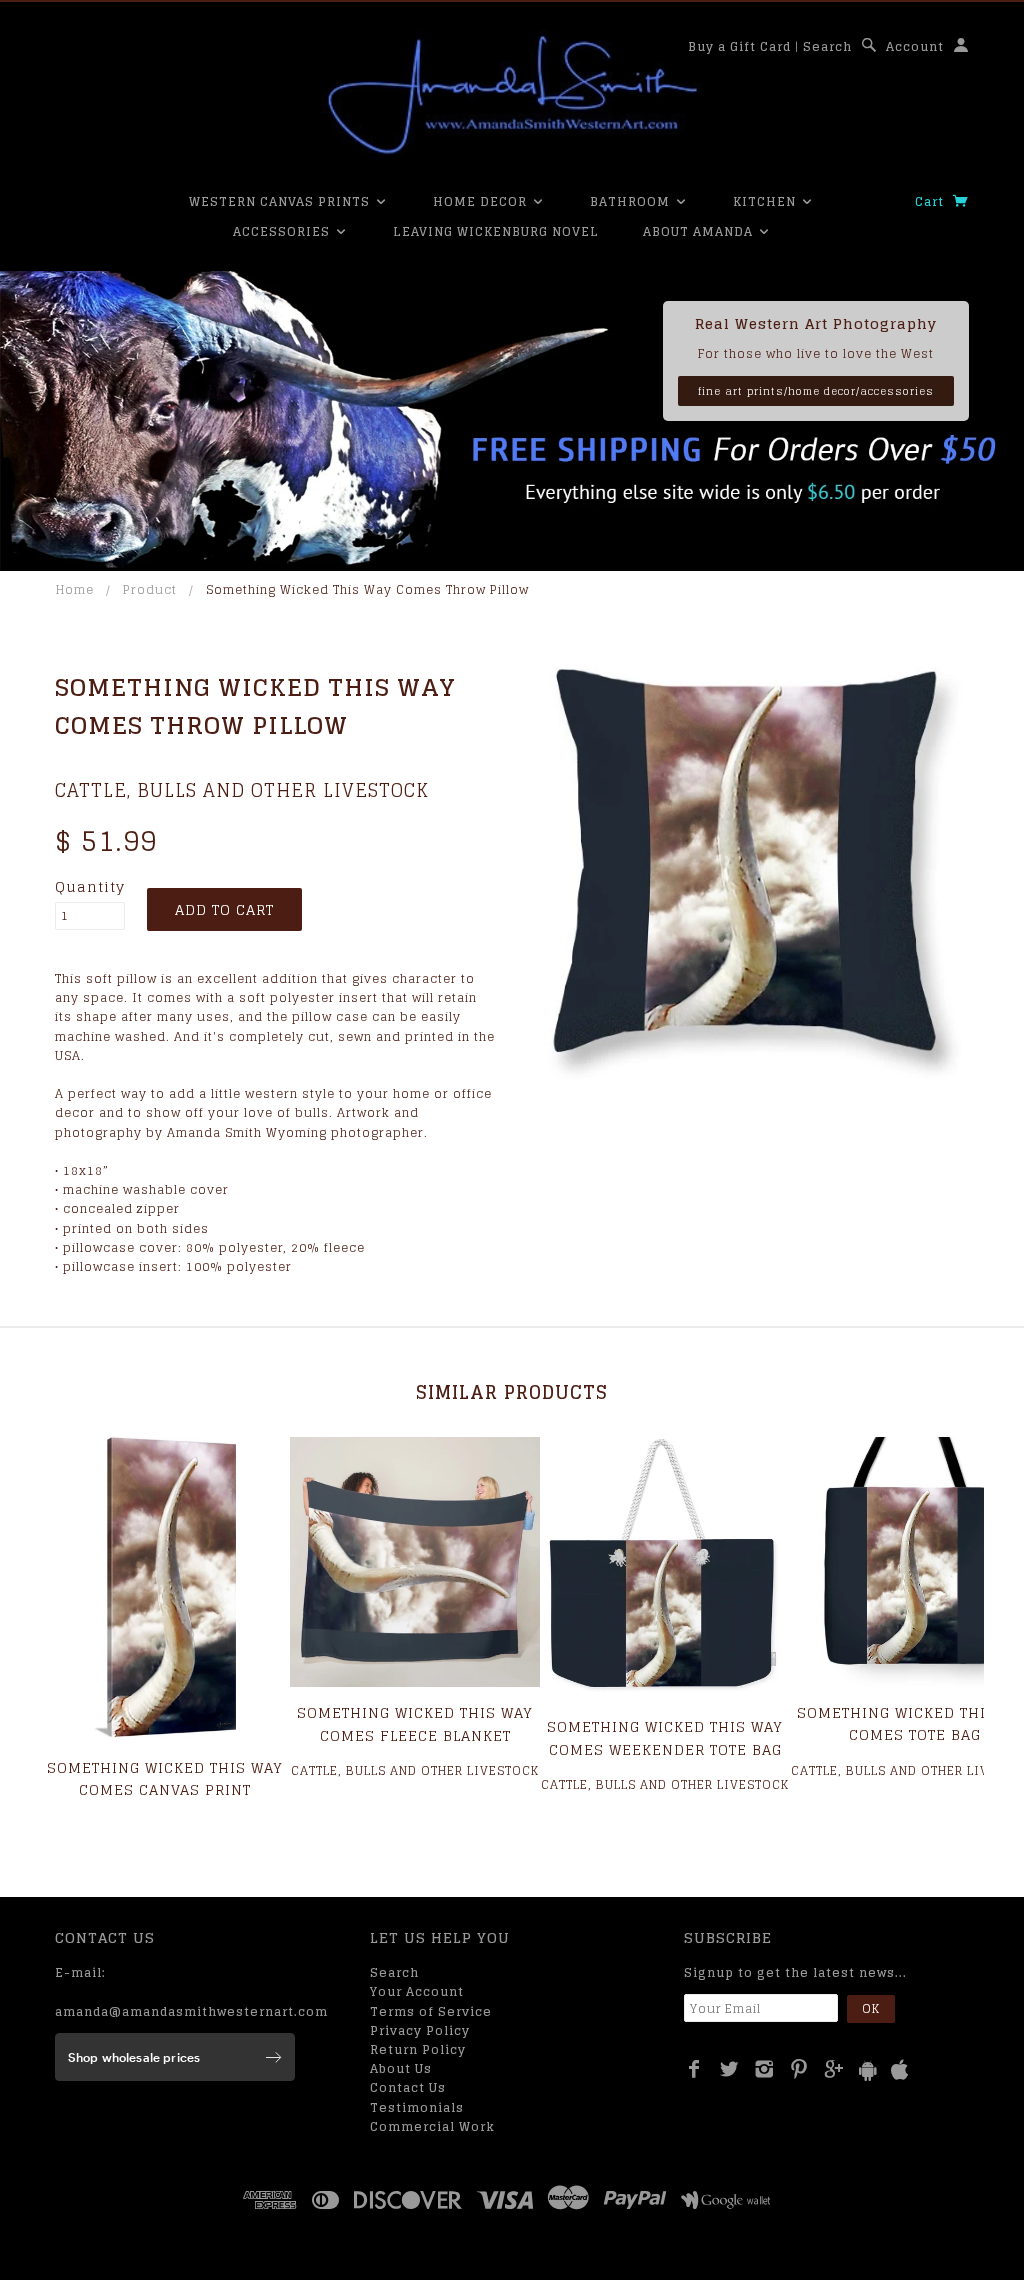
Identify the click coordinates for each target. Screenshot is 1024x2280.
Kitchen (766, 201)
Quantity (90, 887)
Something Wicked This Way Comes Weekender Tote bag (665, 1737)
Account (915, 46)
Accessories (283, 231)
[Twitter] (729, 2069)
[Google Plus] (834, 2069)
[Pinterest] (799, 2069)
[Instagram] (764, 2069)
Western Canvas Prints (281, 201)
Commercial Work (432, 2126)
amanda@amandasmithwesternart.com (191, 2011)
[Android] (868, 2070)
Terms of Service (431, 2011)
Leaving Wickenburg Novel (496, 231)
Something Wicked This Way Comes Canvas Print (165, 1778)
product (150, 589)
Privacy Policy (420, 2030)
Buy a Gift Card (739, 46)
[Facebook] (694, 2069)
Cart (931, 201)
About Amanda (700, 231)
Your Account (417, 1991)
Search (827, 46)
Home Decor (482, 201)
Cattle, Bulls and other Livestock (242, 790)
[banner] (512, 95)
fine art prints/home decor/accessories (816, 391)
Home (75, 589)
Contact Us (408, 2087)
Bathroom (632, 201)
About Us (401, 2068)
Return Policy (418, 2049)
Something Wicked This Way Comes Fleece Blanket (415, 1723)
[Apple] (900, 2070)
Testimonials (417, 2107)
